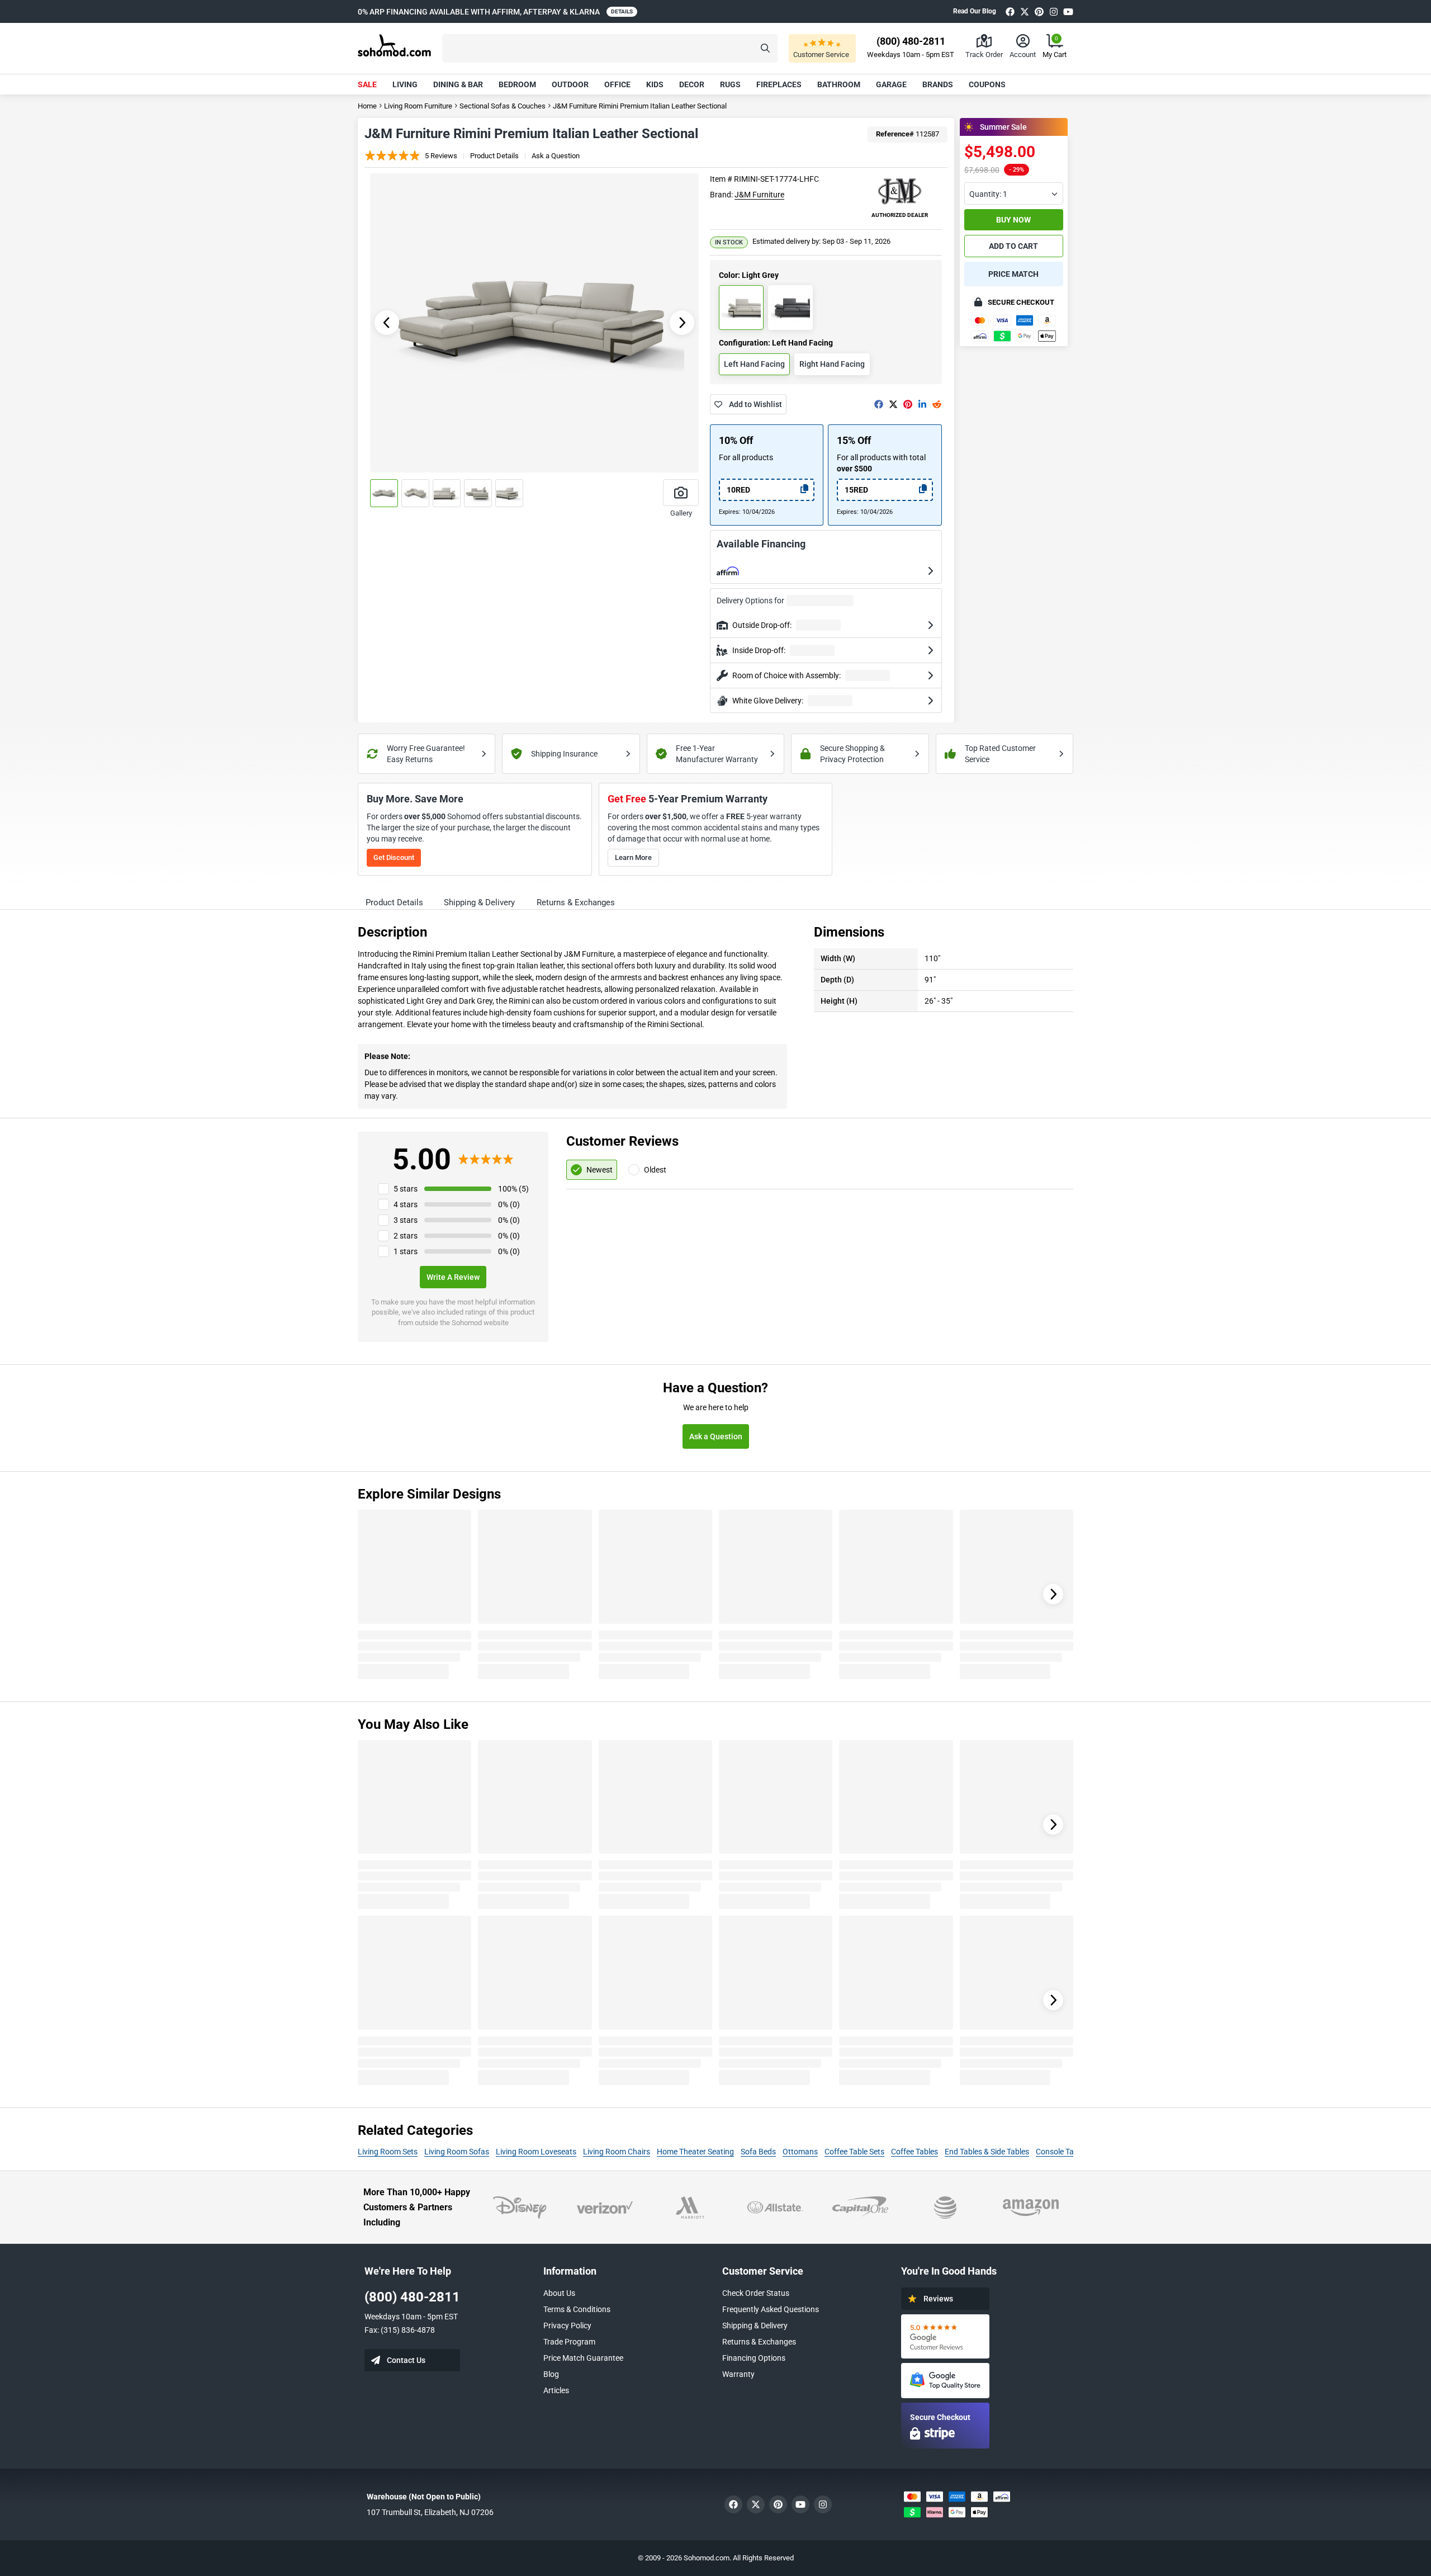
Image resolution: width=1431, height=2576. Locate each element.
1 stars (406, 1251)
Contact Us (406, 2360)
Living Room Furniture (418, 106)
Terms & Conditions (577, 2309)
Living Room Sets (388, 2152)
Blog (551, 2374)
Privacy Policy (567, 2326)
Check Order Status (756, 2293)
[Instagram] (1054, 11)
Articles (556, 2390)
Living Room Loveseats (536, 2152)
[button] (610, 48)
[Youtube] (1068, 11)
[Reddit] (937, 404)
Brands (938, 84)
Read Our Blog (975, 11)
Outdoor (570, 84)
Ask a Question (556, 156)
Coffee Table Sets (854, 2152)
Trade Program (569, 2342)
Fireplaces (779, 84)
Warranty (738, 2374)
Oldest (655, 1170)
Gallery (681, 513)
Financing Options (754, 2358)
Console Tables (1062, 2152)
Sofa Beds (758, 2152)
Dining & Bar (458, 84)
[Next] (1053, 1594)
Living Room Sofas (457, 2152)
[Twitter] (1025, 11)
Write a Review (453, 1277)
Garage (891, 84)
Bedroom (517, 84)
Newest (600, 1170)
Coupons (987, 84)
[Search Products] (765, 48)
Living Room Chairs (617, 2152)
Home (367, 106)
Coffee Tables (914, 2152)
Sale (367, 84)
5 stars (406, 1189)
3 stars (406, 1220)
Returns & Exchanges (759, 2342)
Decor (692, 84)
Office (617, 84)
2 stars (406, 1236)
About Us (559, 2293)
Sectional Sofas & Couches (503, 106)
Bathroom (839, 84)
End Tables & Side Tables (987, 2152)
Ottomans (800, 2152)
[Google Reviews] (945, 2336)
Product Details (494, 156)
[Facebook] (1010, 11)
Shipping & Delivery (755, 2326)
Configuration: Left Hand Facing (776, 343)
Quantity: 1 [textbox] (988, 194)
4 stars (406, 1204)
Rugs (730, 84)
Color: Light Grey (749, 275)
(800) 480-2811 (412, 2297)
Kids (655, 84)
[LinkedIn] (922, 404)
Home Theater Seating (695, 2152)
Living (405, 84)
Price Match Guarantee (583, 2358)
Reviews (938, 2299)
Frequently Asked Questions (771, 2309)
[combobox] (1014, 193)
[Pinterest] (1039, 11)
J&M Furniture (759, 195)
